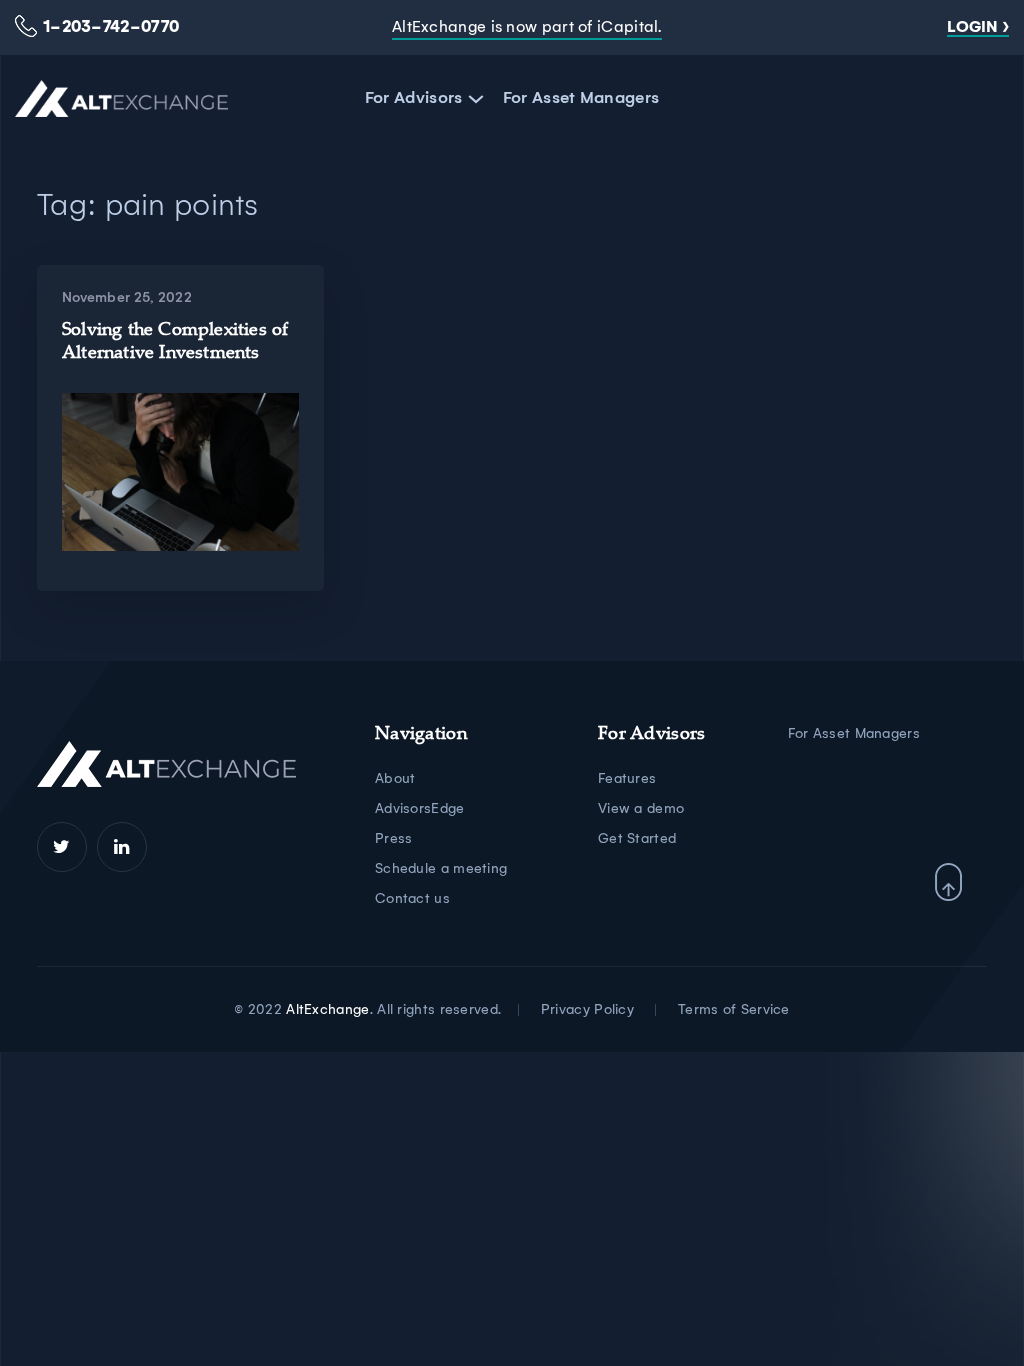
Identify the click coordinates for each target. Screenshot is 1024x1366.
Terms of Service (734, 1009)
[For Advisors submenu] (472, 98)
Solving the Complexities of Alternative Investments (175, 342)
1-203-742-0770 (111, 26)
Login (972, 26)
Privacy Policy (587, 1009)
